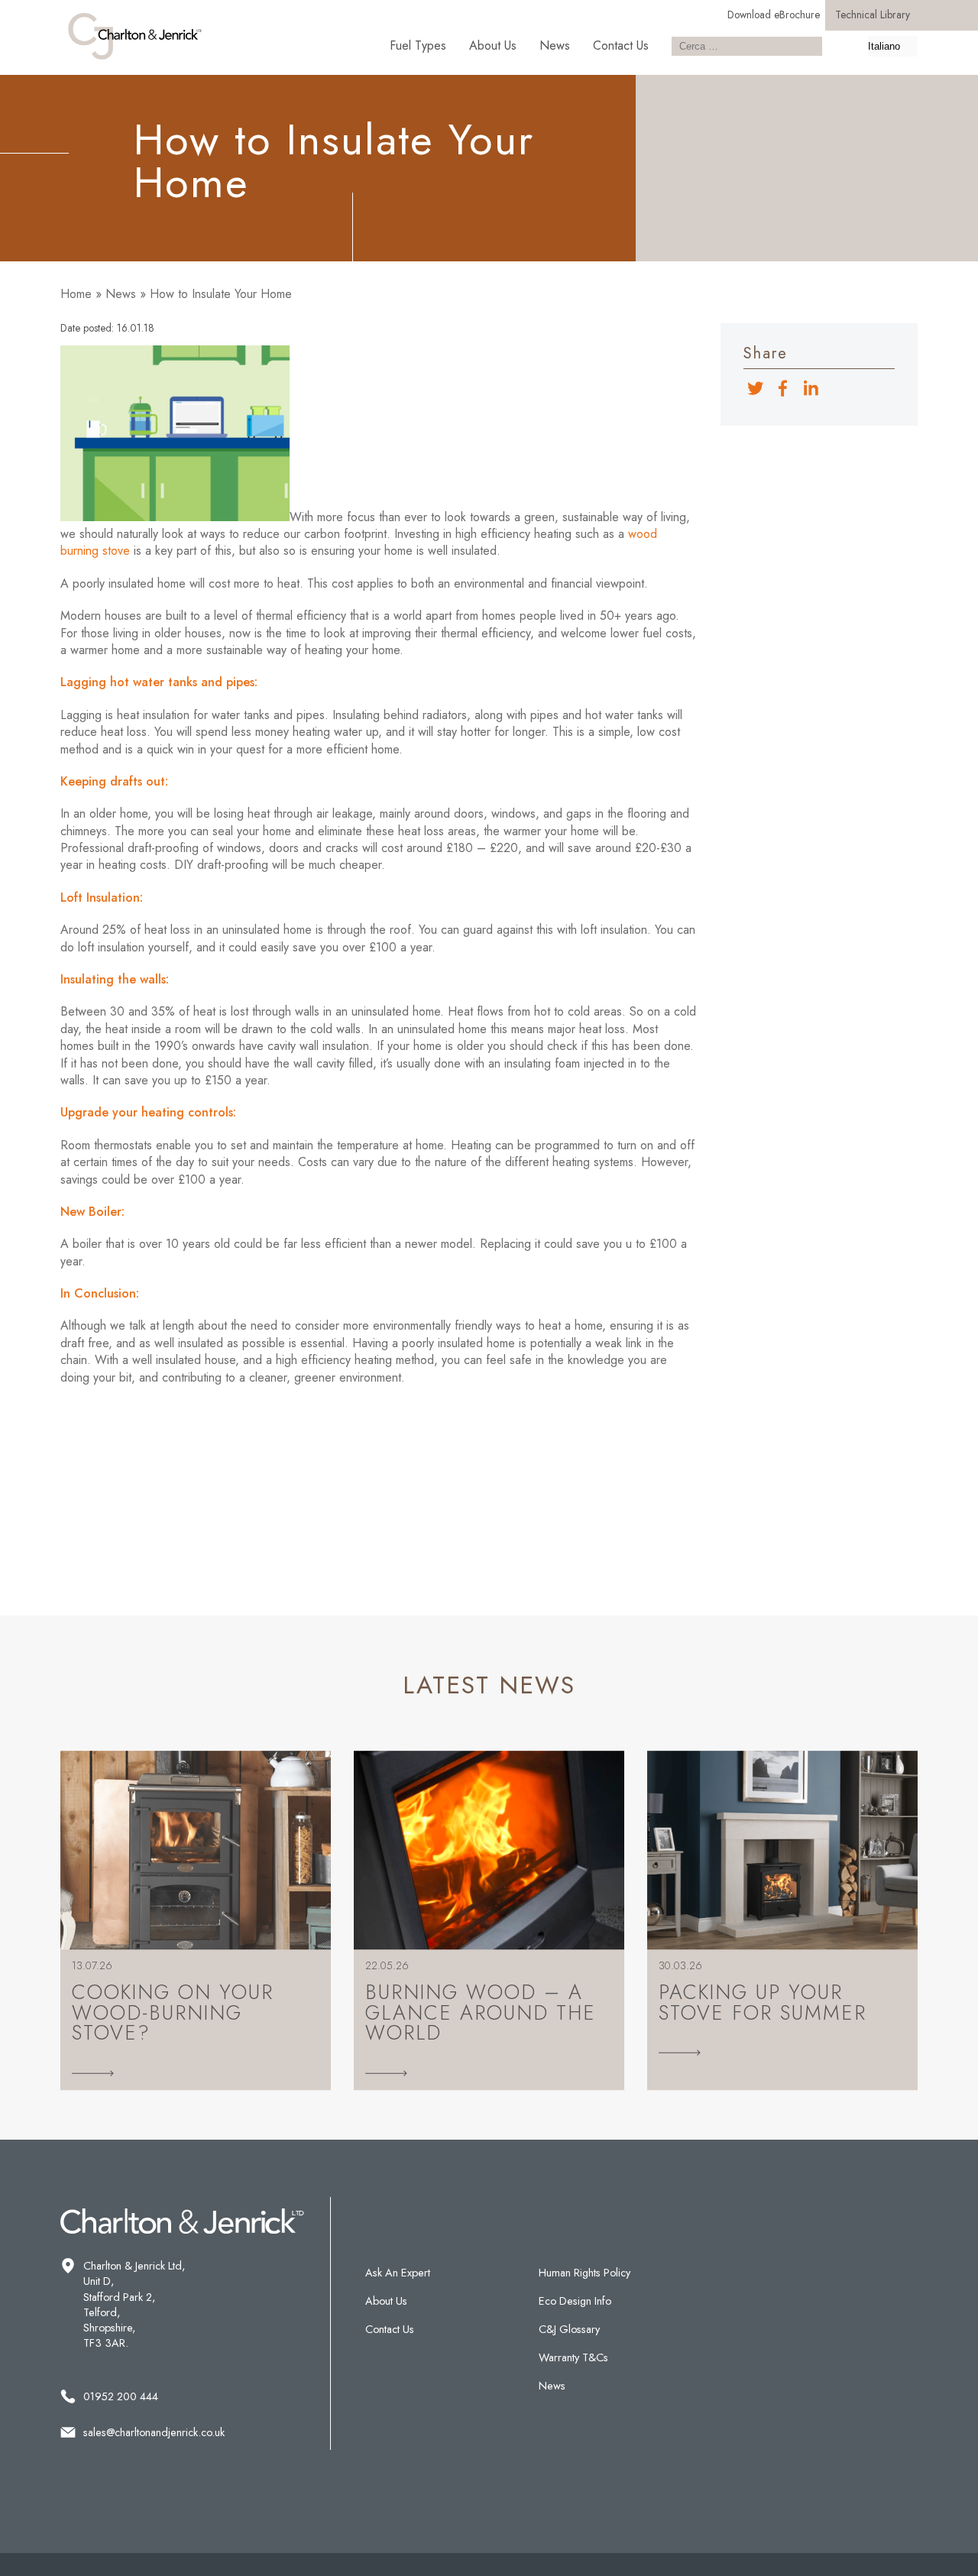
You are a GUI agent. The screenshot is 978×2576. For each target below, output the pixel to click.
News (555, 45)
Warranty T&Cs (573, 2357)
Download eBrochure (774, 15)
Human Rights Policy (585, 2273)
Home (76, 294)
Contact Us (621, 45)
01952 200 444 (121, 2396)
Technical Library (873, 15)
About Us (493, 45)
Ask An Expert (398, 2273)
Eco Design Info (575, 2301)
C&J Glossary (569, 2329)
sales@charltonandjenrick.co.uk (154, 2432)
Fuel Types (418, 45)
